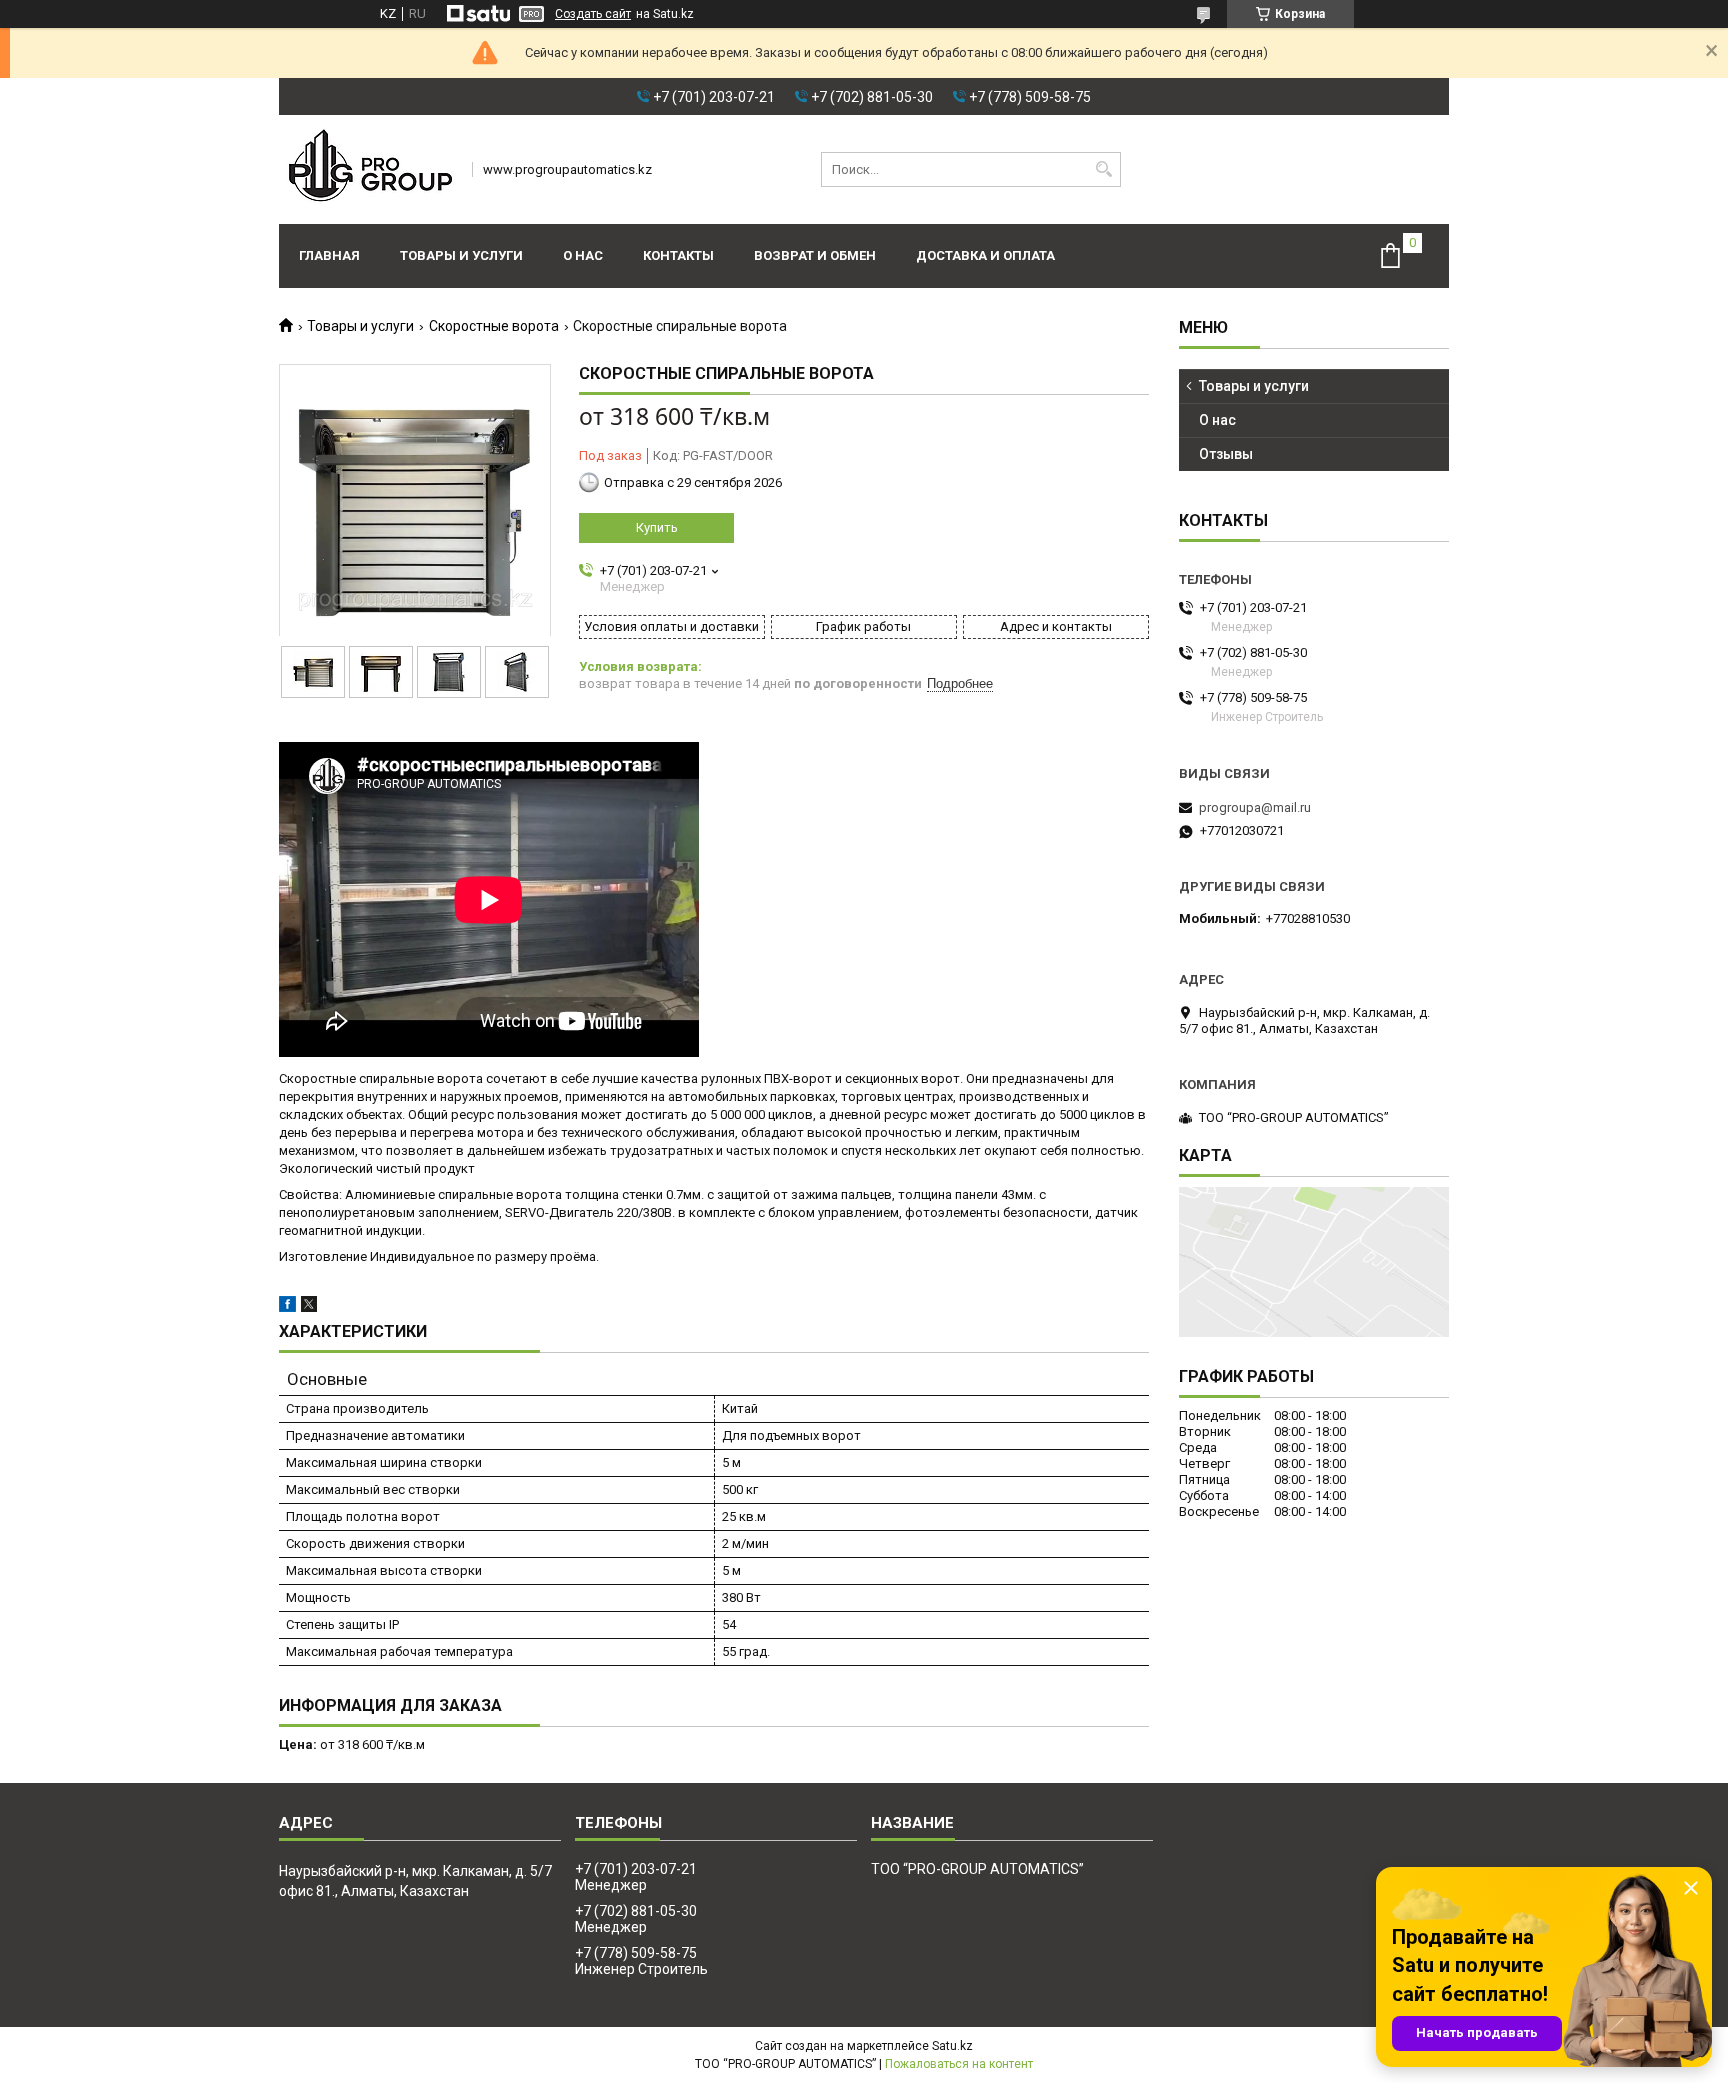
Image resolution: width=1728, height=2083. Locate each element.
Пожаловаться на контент (959, 2064)
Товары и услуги (461, 255)
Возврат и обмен (815, 255)
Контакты (678, 255)
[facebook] (287, 1307)
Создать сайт (593, 14)
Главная (329, 255)
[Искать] (1103, 169)
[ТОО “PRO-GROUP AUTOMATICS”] (369, 169)
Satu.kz (952, 2046)
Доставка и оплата (985, 255)
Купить (657, 527)
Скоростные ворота (494, 326)
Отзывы (1226, 454)
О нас (583, 255)
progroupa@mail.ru (1255, 807)
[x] (309, 1307)
